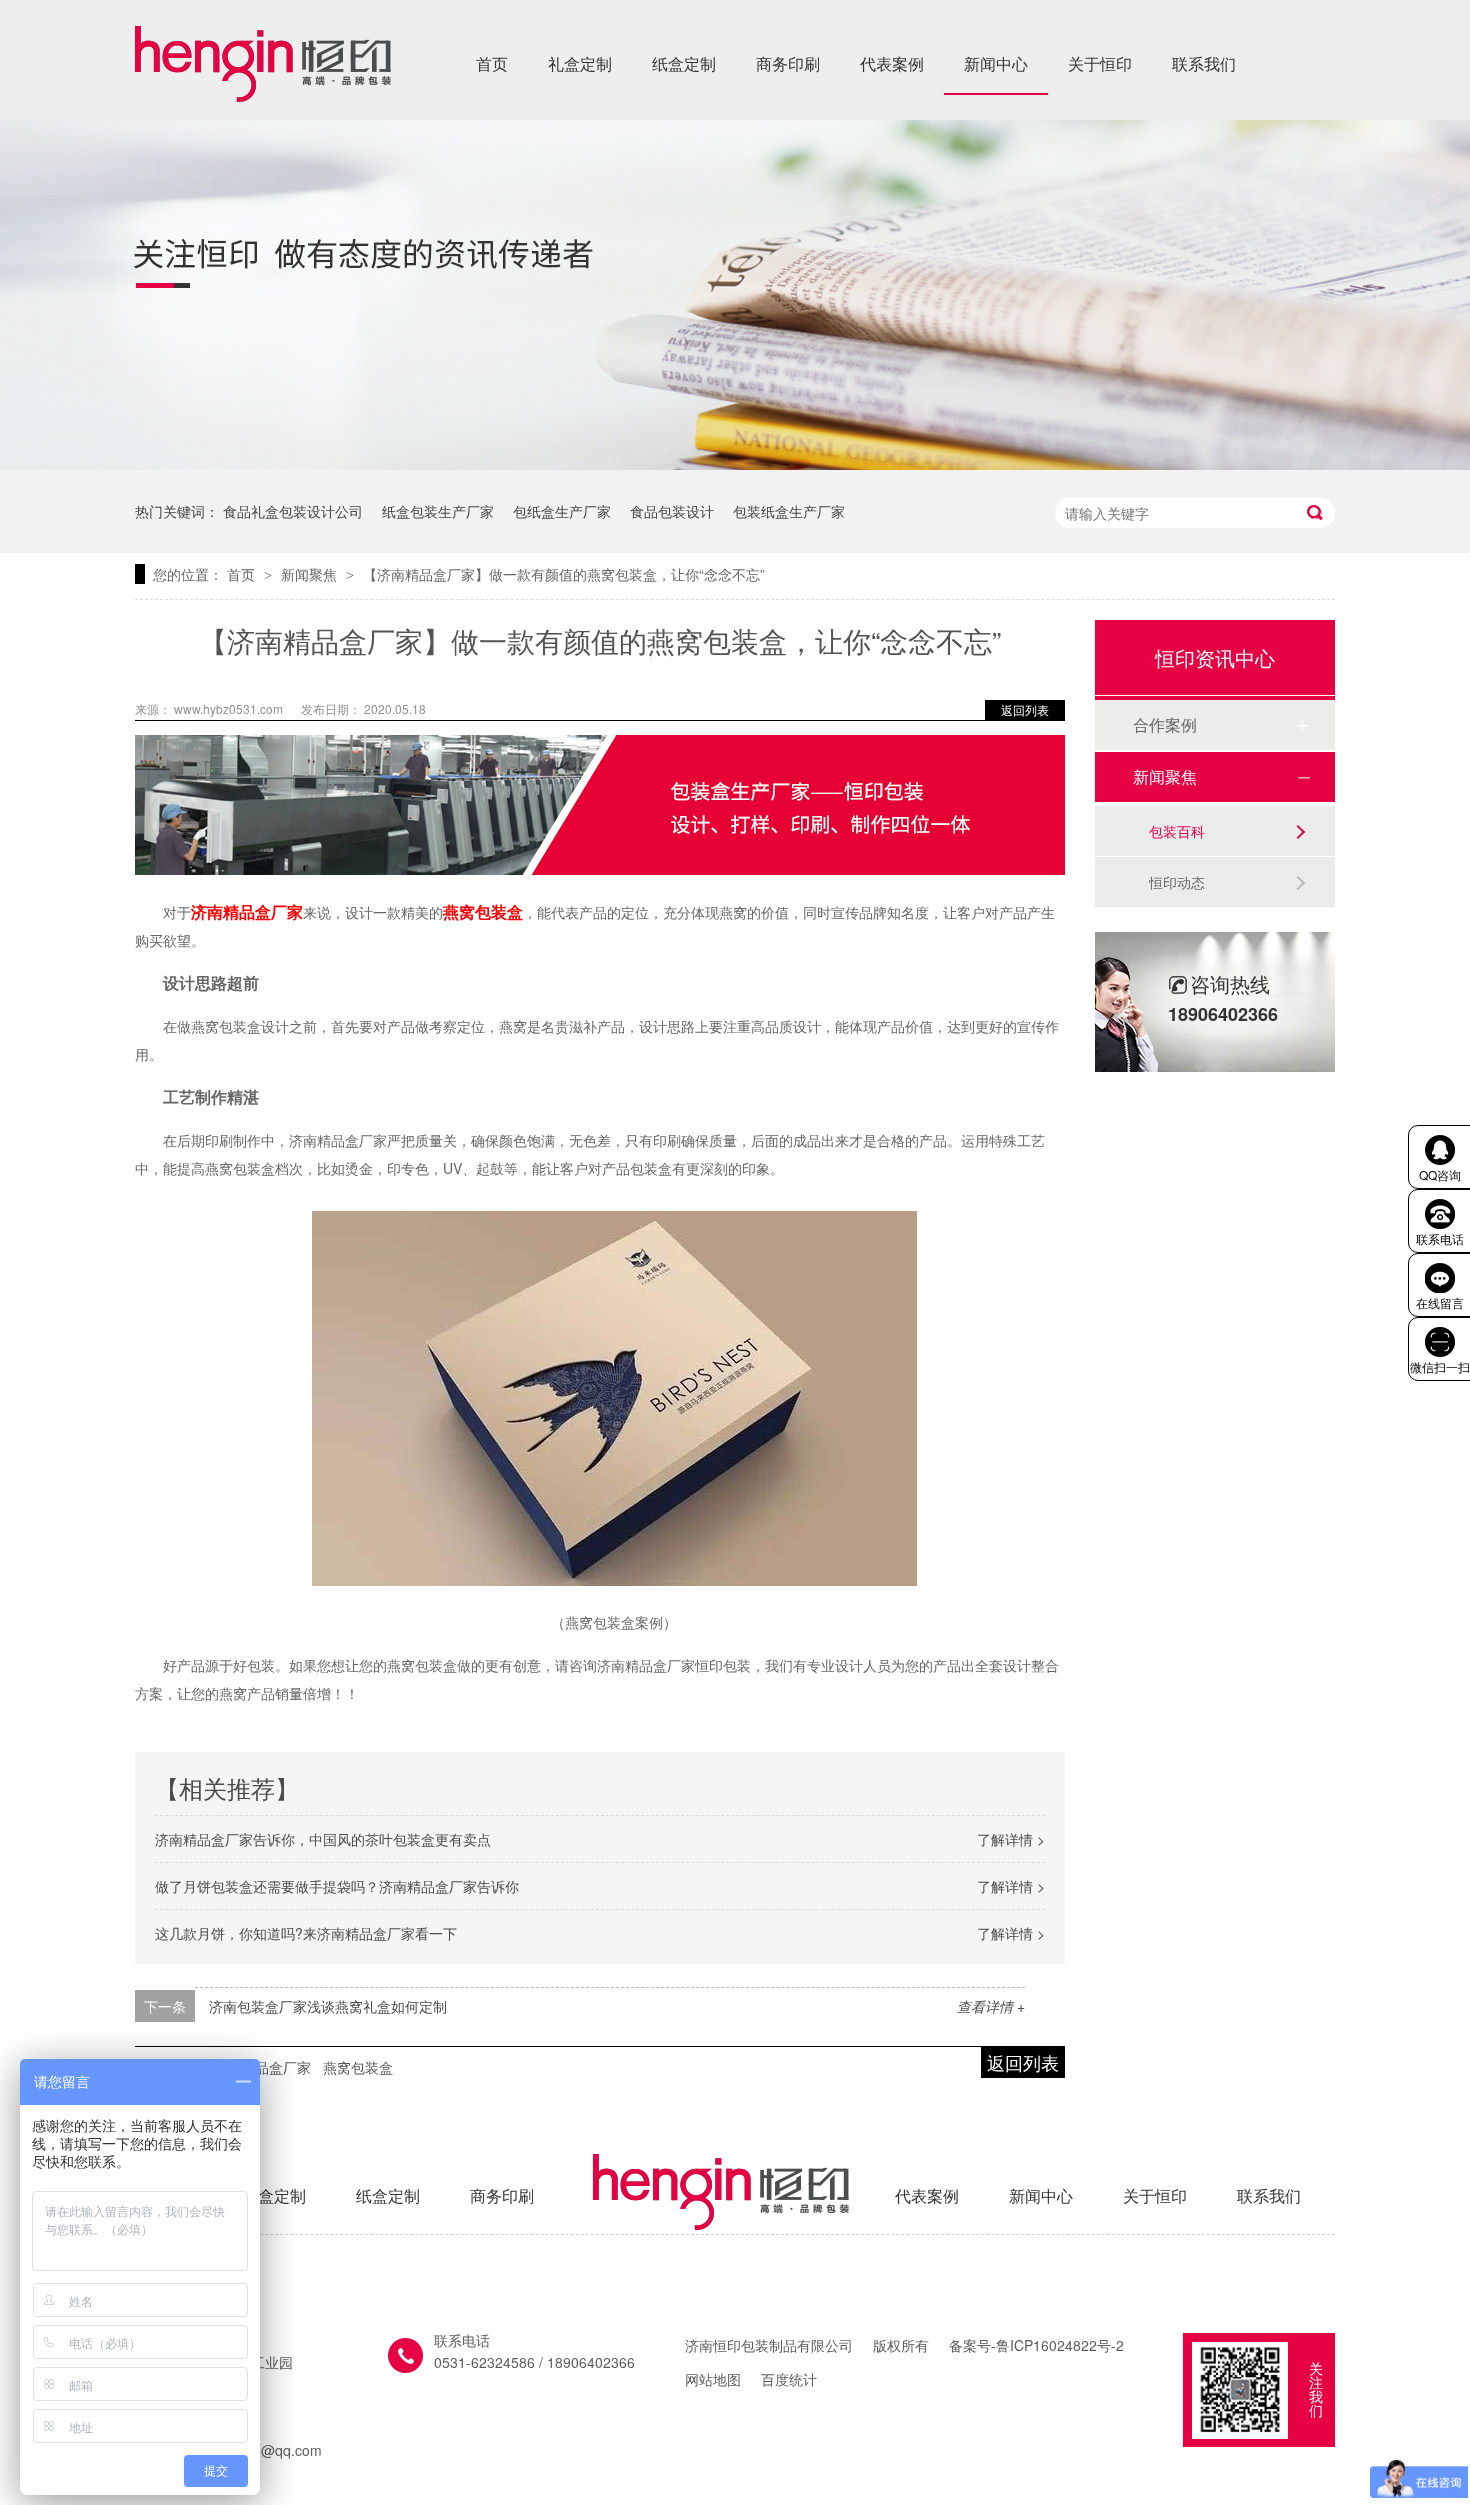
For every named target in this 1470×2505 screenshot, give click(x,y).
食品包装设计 (672, 511)
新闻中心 (996, 63)
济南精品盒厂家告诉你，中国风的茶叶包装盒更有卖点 (323, 1839)
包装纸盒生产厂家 (789, 511)
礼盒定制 (580, 63)
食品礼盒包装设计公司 (293, 511)
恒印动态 (1177, 882)
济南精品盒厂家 (262, 2067)
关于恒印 (1100, 63)
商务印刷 (788, 63)
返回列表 (1025, 709)
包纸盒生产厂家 (562, 511)
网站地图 (713, 2379)
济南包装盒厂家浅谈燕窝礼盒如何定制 (328, 2006)
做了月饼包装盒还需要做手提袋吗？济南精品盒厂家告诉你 (337, 1886)
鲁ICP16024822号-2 (1060, 2345)
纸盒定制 (684, 63)
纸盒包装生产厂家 (438, 511)
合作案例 (1165, 724)
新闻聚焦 (311, 574)
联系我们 (1204, 63)
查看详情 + (991, 2006)
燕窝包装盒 (358, 2067)
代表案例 (892, 63)
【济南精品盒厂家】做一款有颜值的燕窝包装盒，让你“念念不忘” (564, 574)
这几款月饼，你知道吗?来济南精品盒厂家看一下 (306, 1933)
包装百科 (1177, 831)
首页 (492, 63)
